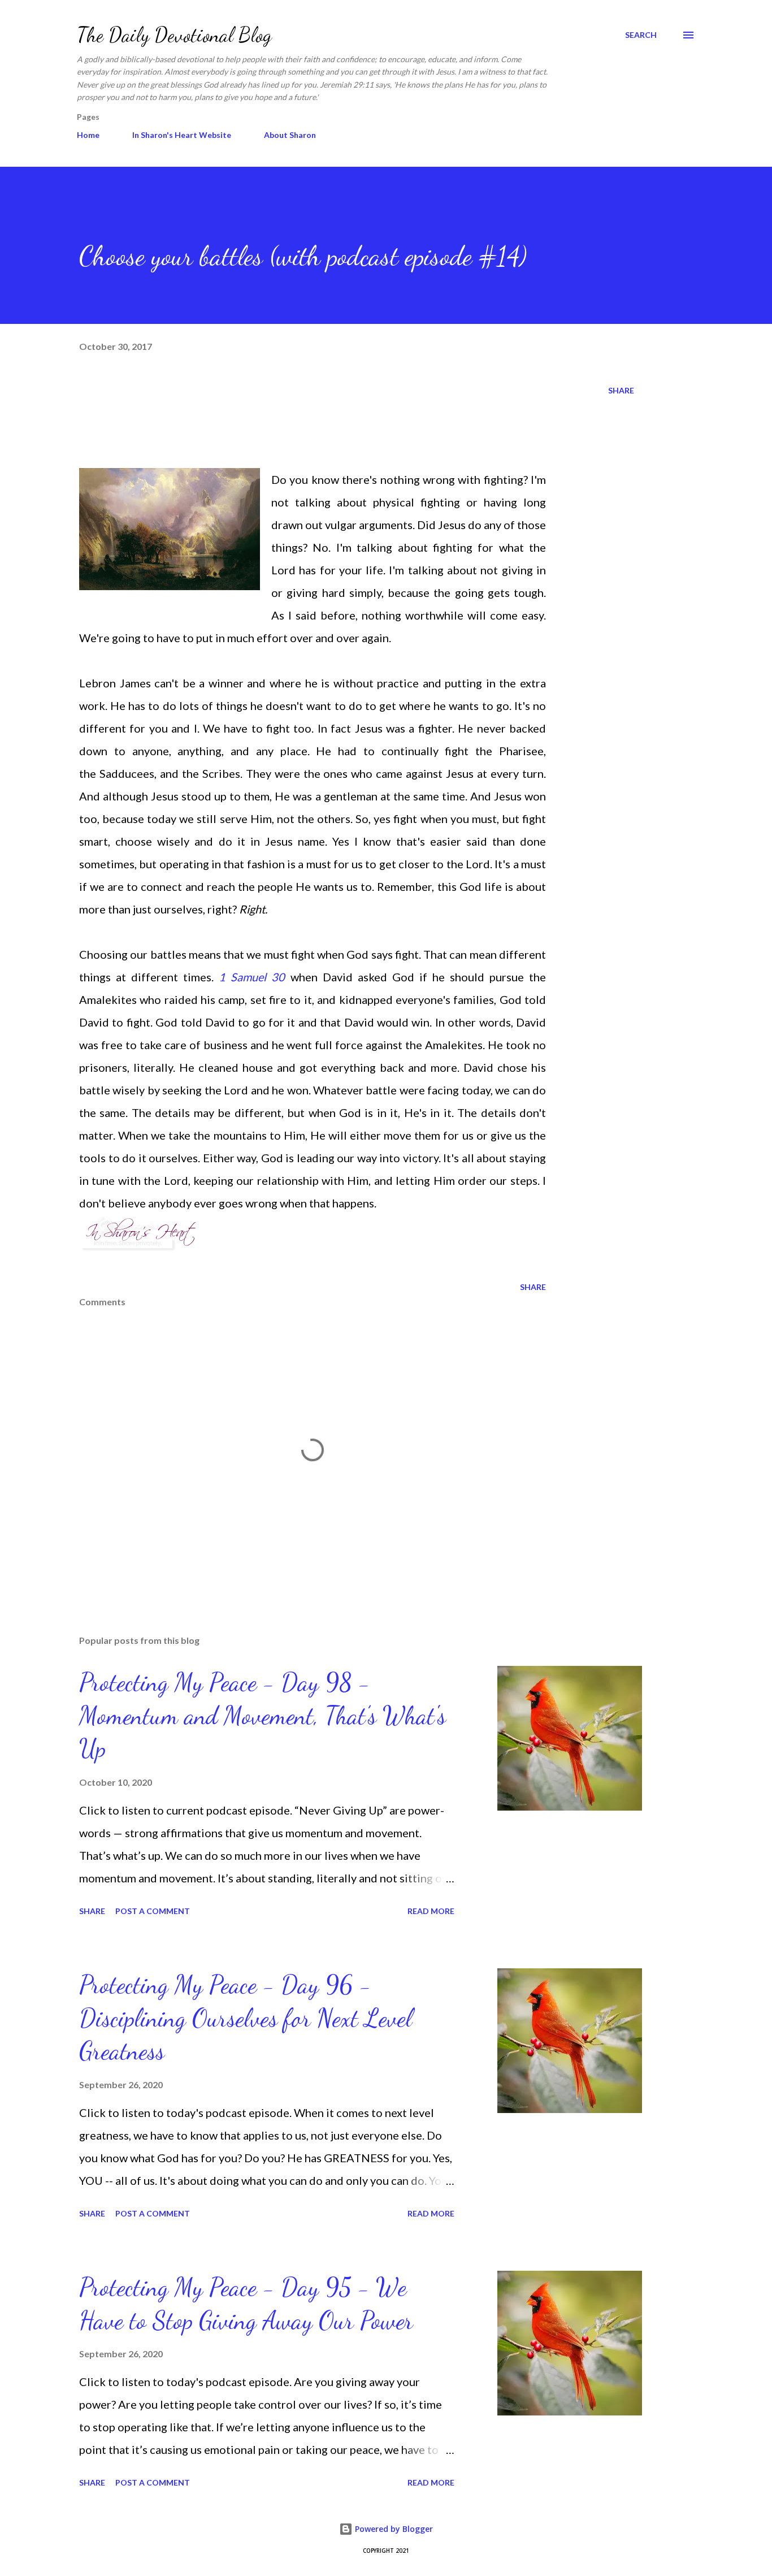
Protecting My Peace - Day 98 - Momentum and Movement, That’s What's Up (263, 1715)
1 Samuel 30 (252, 977)
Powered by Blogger (393, 2529)
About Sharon (290, 135)
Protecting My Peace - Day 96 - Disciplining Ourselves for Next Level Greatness (246, 2018)
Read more (431, 1911)
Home (88, 135)
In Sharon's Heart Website (182, 135)
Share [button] (621, 390)
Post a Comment (153, 1911)
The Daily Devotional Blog (174, 35)
